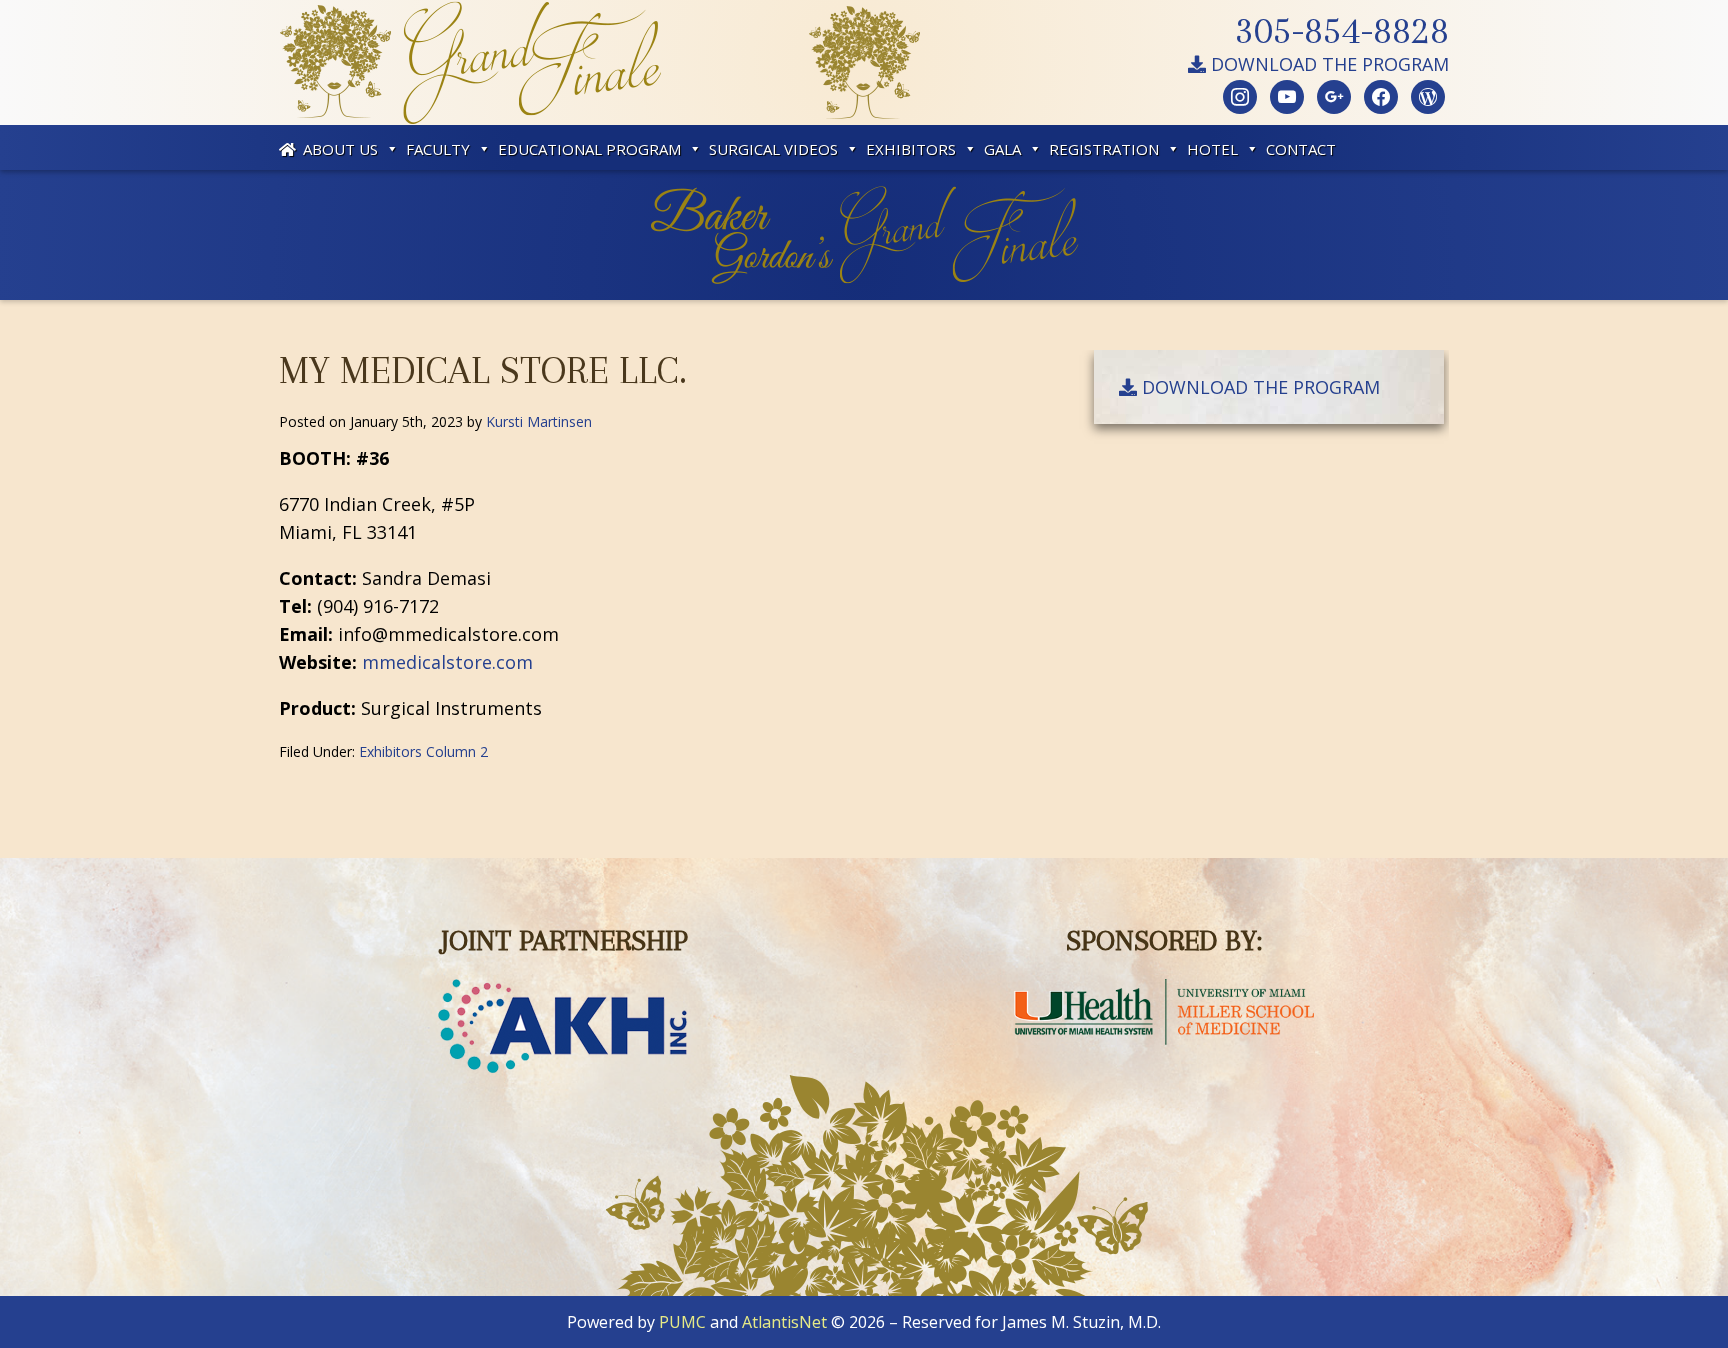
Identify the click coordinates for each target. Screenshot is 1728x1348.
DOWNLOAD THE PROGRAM (1327, 64)
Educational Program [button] (589, 149)
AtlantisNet (784, 1322)
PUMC (682, 1322)
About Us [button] (340, 149)
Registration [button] (1104, 149)
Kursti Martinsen (539, 421)
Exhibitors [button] (911, 149)
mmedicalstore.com (447, 662)
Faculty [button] (438, 149)
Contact (1301, 149)
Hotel (1212, 149)
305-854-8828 (1342, 30)
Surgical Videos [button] (773, 149)
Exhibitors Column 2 (423, 751)
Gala (1002, 149)
